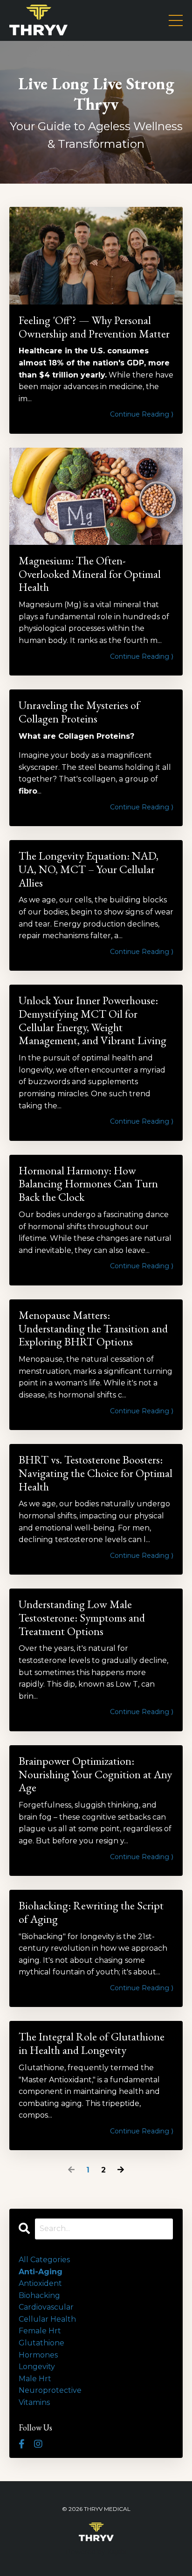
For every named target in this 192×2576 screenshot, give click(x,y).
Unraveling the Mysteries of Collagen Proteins (79, 712)
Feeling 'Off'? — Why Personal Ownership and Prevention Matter (94, 327)
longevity (37, 2367)
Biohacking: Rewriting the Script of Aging (91, 1913)
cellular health (47, 2319)
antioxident (40, 2283)
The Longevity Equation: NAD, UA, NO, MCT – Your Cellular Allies (89, 869)
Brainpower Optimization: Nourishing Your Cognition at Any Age (95, 1775)
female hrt (40, 2331)
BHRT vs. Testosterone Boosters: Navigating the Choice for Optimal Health (96, 1473)
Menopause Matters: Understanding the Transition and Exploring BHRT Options (93, 1329)
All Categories (44, 2260)
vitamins (34, 2402)
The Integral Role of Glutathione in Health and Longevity (92, 2044)
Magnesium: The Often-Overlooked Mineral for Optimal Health (90, 574)
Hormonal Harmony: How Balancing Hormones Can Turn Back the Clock (88, 1184)
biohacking (39, 2295)
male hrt (35, 2379)
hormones (38, 2355)
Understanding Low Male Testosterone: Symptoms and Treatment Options (82, 1618)
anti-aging (41, 2272)
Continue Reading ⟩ (142, 414)
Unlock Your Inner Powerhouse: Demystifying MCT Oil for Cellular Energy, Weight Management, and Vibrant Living (93, 1021)
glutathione (41, 2343)
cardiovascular (46, 2307)
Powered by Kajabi (96, 2552)
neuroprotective (50, 2390)
